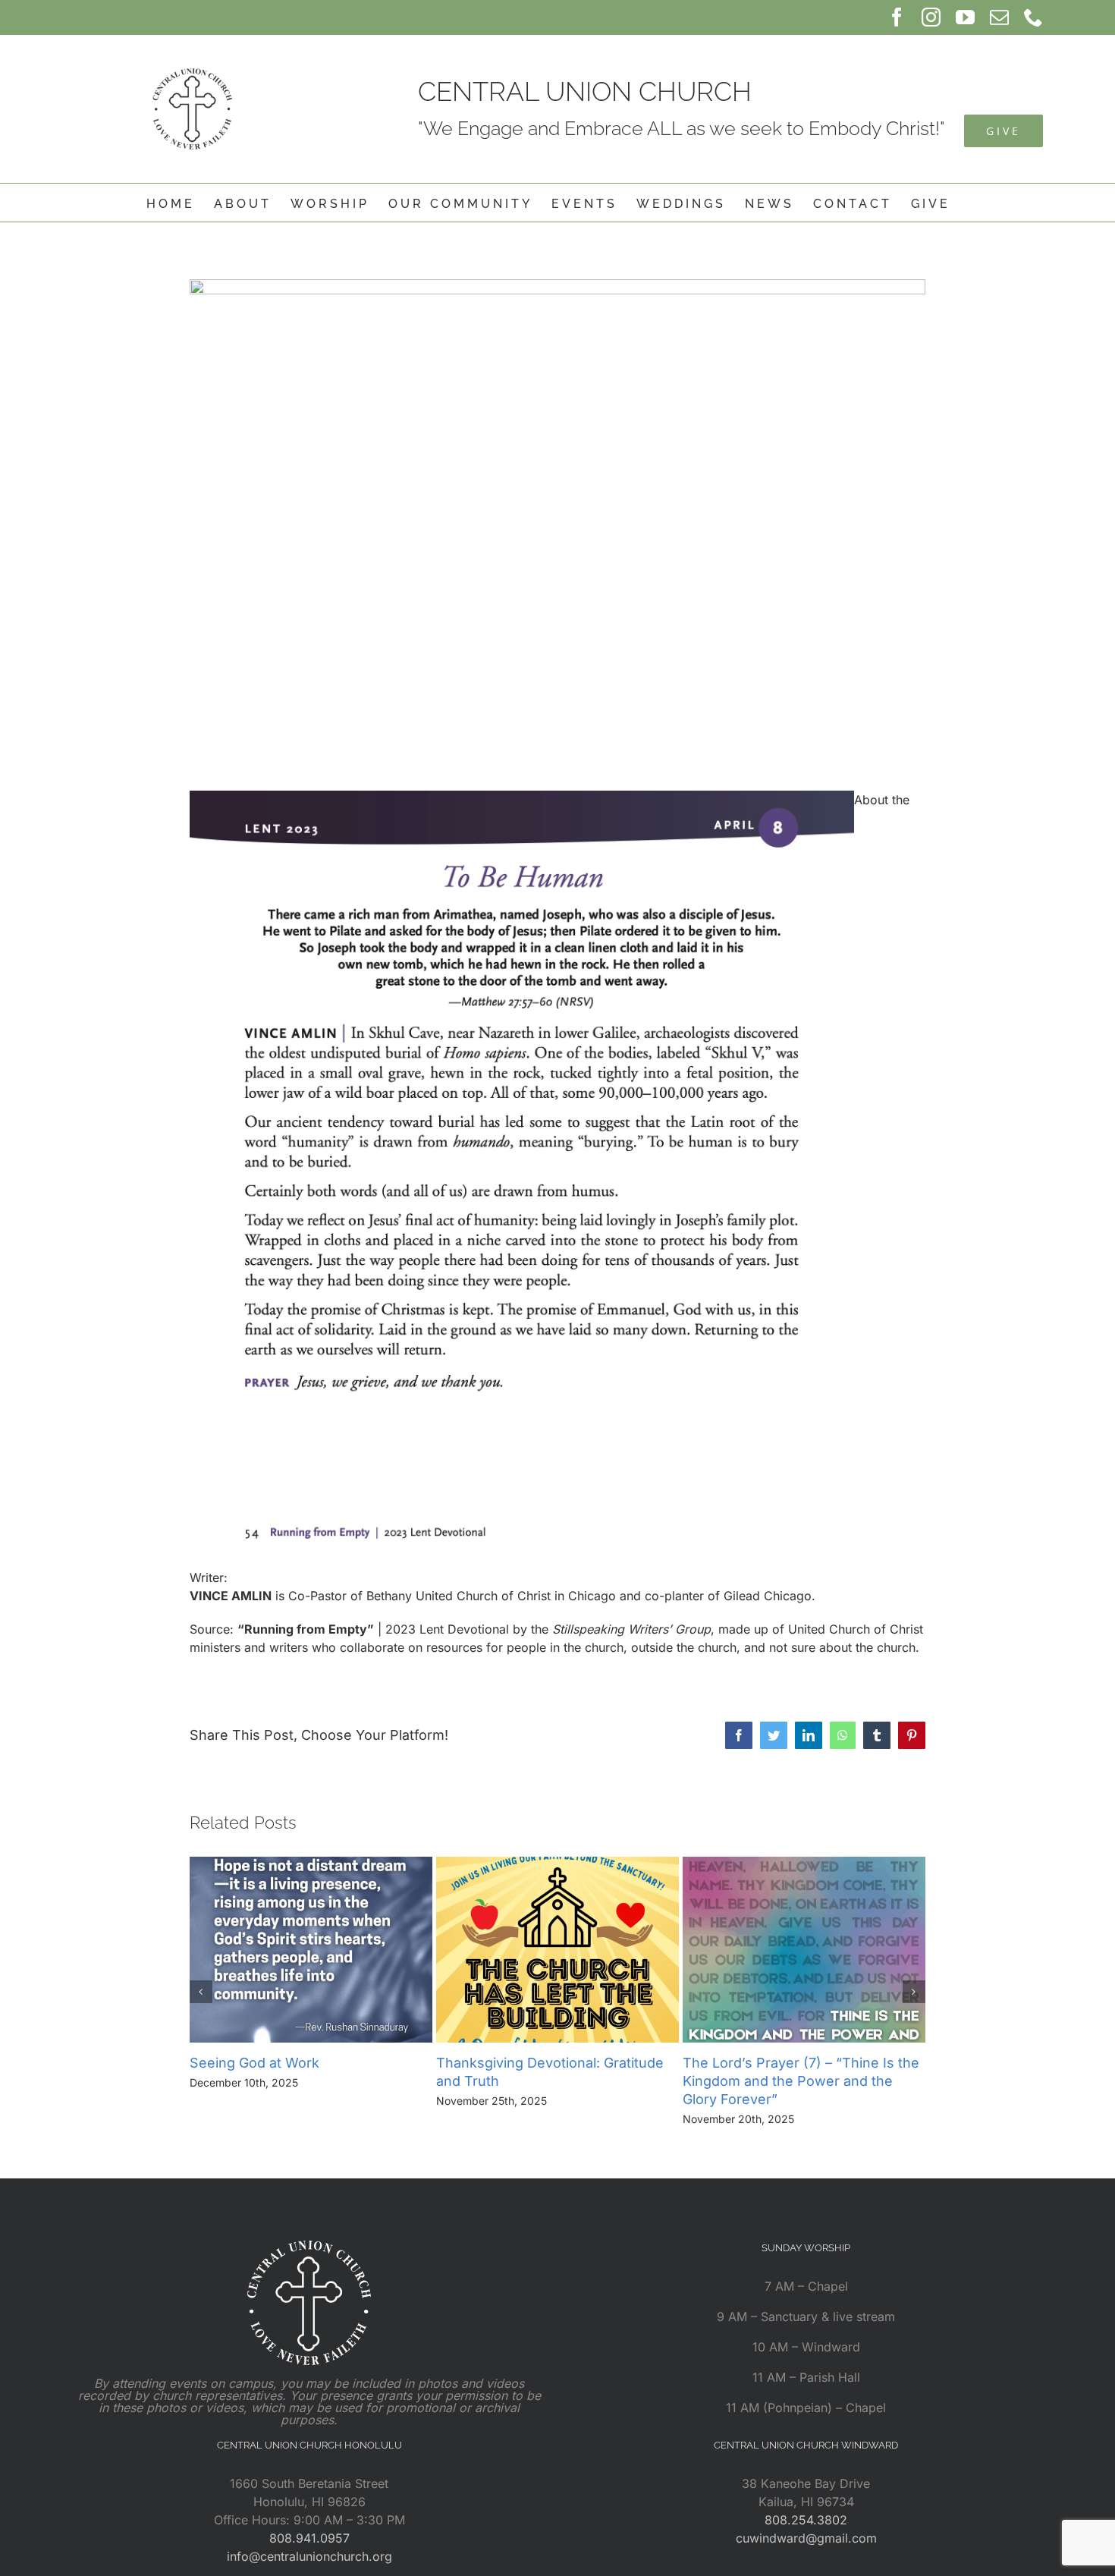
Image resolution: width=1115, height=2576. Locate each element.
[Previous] (201, 1992)
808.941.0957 (309, 2538)
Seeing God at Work (254, 2063)
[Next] (914, 1992)
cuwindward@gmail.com (806, 2538)
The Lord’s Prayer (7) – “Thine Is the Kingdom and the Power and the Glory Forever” (801, 2081)
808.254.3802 (806, 2520)
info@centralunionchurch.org (309, 2556)
